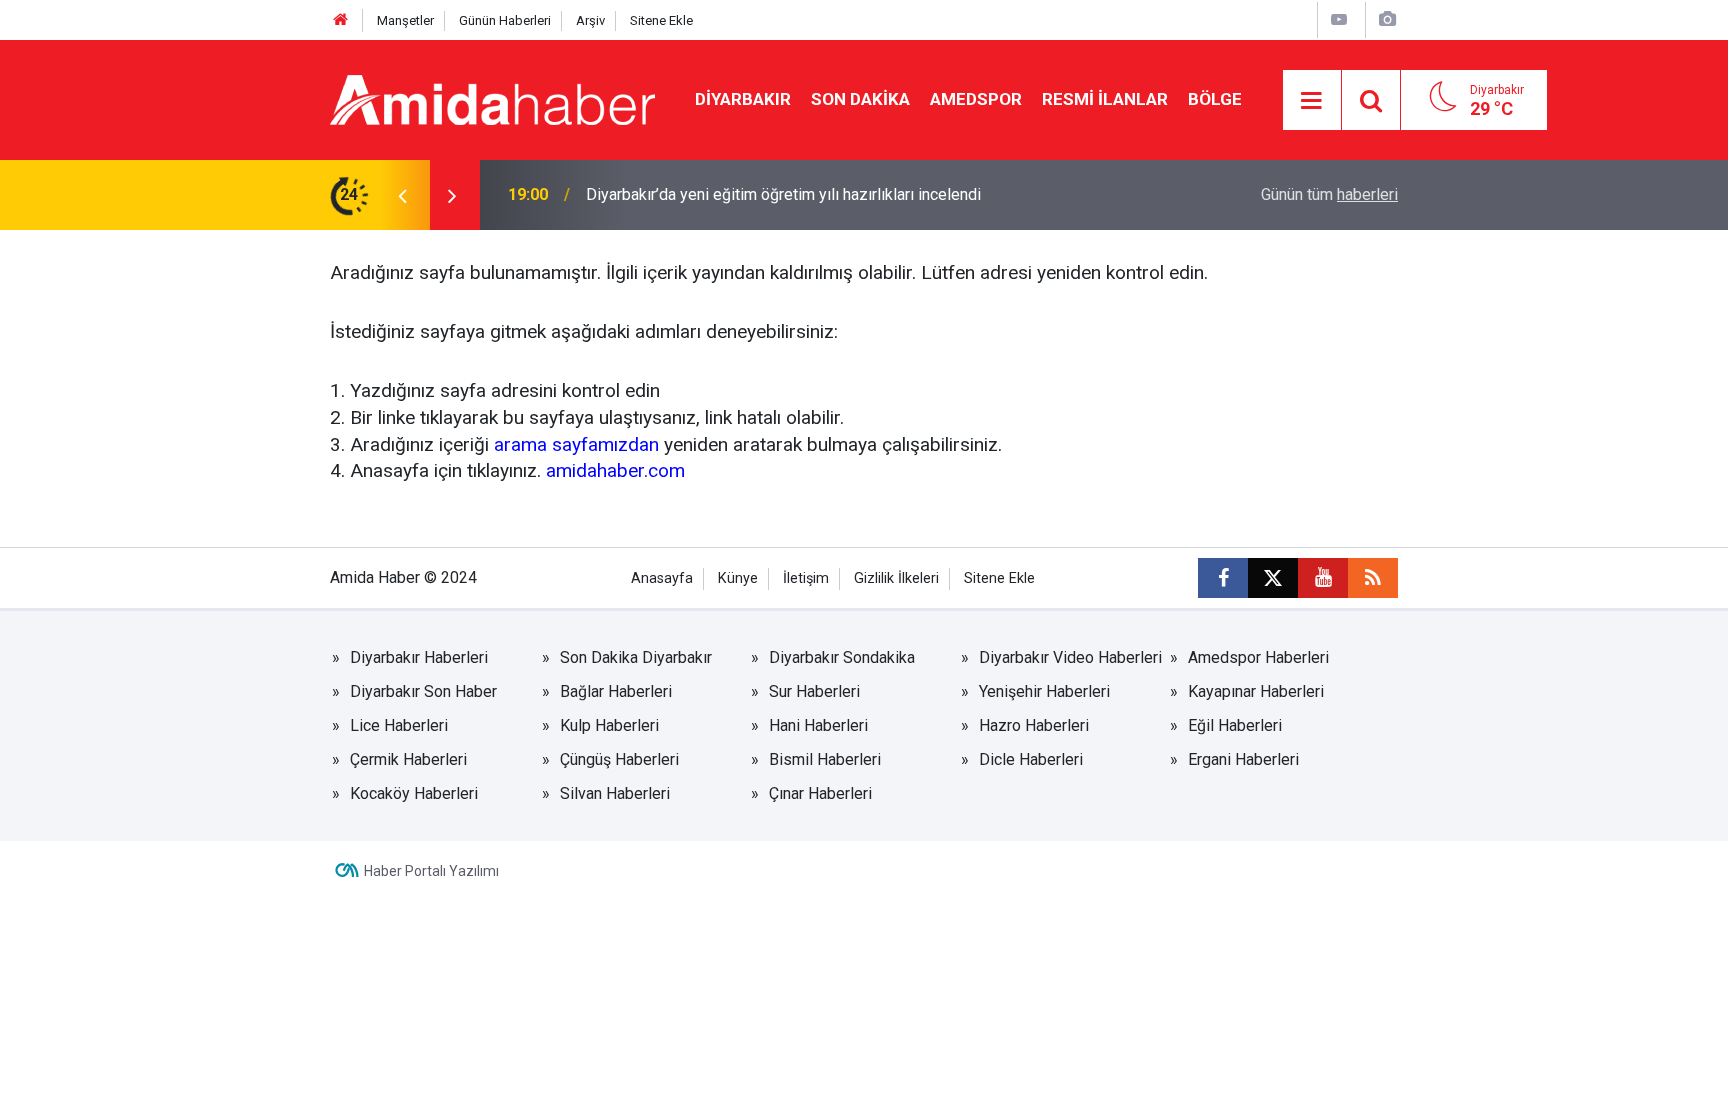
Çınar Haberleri (820, 793)
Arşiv (590, 20)
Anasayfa (662, 578)
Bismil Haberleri (825, 759)
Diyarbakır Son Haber (423, 691)
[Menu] (1312, 101)
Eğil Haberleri (1235, 725)
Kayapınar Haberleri (1256, 691)
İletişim (806, 578)
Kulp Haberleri (609, 725)
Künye (738, 578)
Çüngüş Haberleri (619, 759)
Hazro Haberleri (1034, 725)
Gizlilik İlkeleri (896, 578)
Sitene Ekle (661, 20)
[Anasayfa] (341, 20)
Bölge (1215, 99)
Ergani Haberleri (1243, 759)
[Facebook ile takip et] (1223, 578)
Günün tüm (1329, 194)
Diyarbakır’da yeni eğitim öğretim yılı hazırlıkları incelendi (783, 194)
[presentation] (402, 195)
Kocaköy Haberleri (414, 793)
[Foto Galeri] (1387, 19)
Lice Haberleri (399, 725)
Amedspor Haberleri (1258, 657)
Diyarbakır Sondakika (842, 657)
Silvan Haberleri (615, 793)
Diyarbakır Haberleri (419, 657)
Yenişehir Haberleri (1044, 691)
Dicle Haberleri (1031, 759)
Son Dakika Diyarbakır (636, 657)
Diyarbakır (743, 99)
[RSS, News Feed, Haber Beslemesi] (1373, 578)
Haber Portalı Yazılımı (431, 871)
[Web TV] (1339, 19)
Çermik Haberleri (408, 759)
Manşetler (405, 20)
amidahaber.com (615, 470)
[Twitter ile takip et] (1273, 578)
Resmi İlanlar (1105, 99)
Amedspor (976, 99)
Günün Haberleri (505, 20)
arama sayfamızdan (576, 444)
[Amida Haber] (492, 98)
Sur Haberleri (814, 691)
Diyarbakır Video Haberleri (1070, 657)
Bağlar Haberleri (616, 691)
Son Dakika (860, 99)
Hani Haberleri (818, 725)
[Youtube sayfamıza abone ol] (1323, 578)
